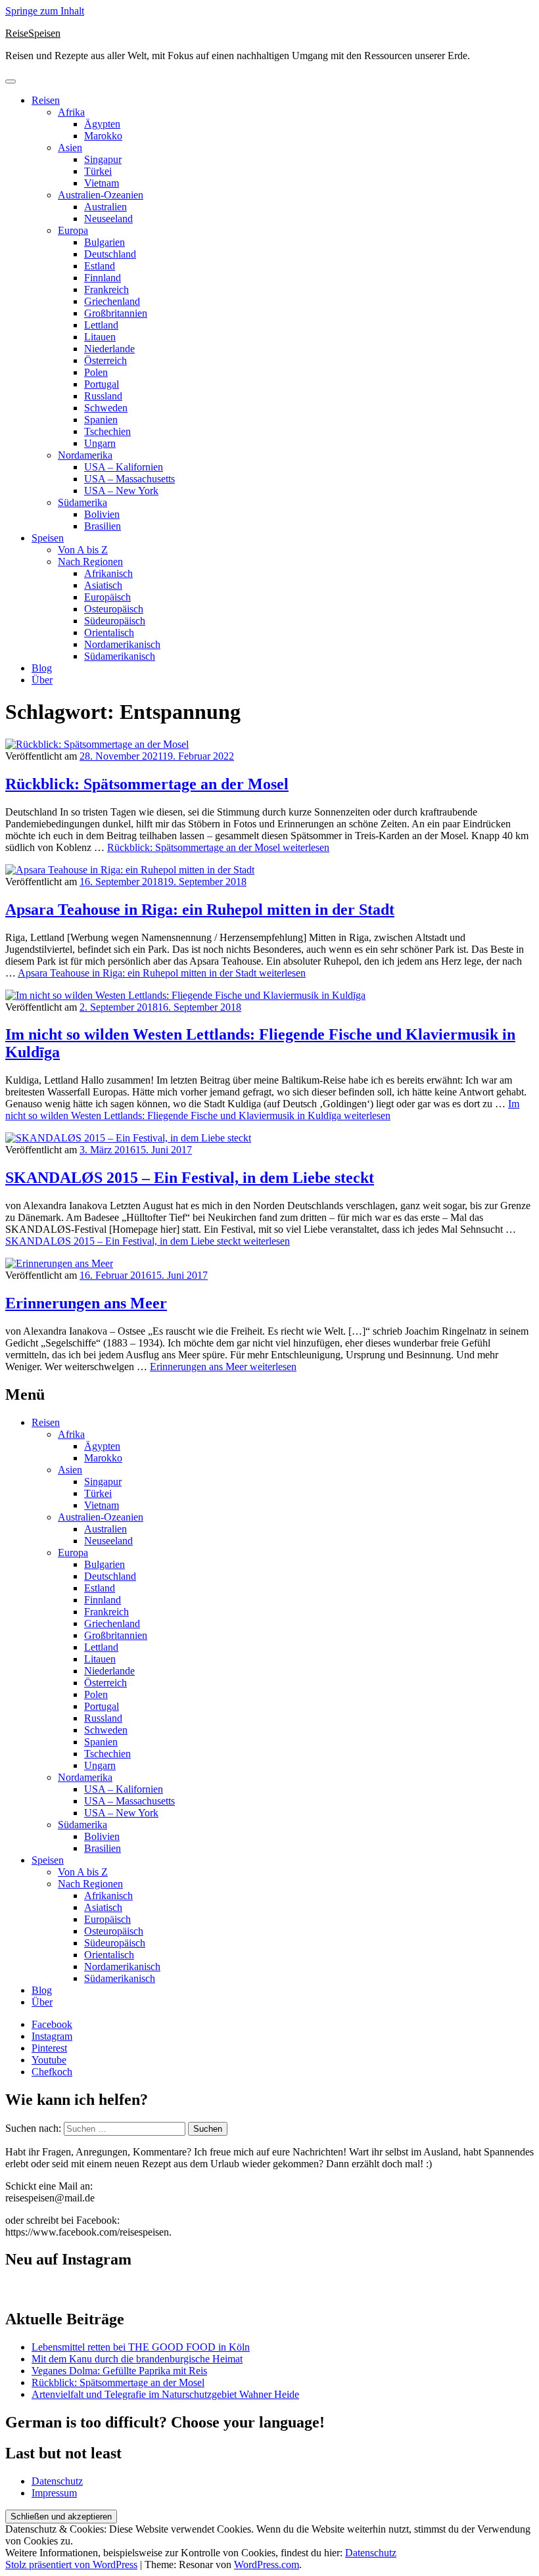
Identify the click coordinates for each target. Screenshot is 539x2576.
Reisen (46, 100)
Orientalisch (109, 632)
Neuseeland (108, 218)
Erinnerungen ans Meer (86, 1303)
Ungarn (100, 443)
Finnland (103, 278)
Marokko (103, 136)
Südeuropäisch (115, 621)
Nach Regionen (90, 562)
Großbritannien (116, 313)
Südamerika (82, 502)
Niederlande (109, 349)
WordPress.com (267, 2564)
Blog (42, 668)
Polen (96, 372)
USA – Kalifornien (124, 467)
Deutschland (110, 254)
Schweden (106, 408)
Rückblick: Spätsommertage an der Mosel (147, 784)
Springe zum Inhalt (45, 11)
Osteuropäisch (114, 609)
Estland (100, 266)
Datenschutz (57, 2481)
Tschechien (107, 431)
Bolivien (102, 514)
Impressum (54, 2493)
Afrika (71, 112)
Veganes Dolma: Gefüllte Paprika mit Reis (119, 2371)
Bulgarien (105, 242)
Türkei (98, 171)
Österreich (105, 360)
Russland (103, 396)
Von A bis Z (83, 550)
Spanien (101, 420)
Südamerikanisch (120, 656)
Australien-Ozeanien (101, 195)
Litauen (100, 337)
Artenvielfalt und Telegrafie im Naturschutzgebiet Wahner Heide (165, 2394)
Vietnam (102, 183)
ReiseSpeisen (33, 33)
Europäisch (107, 597)
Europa (73, 230)
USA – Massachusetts (129, 479)
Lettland (101, 325)
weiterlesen (218, 847)
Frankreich (106, 289)
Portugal (102, 384)
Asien (70, 148)
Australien (105, 207)
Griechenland (112, 301)
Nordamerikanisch (122, 644)
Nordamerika (85, 455)
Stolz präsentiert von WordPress (71, 2564)
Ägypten (102, 124)
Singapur (103, 159)
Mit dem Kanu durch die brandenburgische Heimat (137, 2359)
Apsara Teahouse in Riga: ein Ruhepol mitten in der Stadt (200, 909)
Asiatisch (103, 585)
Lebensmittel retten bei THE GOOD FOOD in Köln (141, 2347)
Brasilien (103, 526)
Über (42, 680)
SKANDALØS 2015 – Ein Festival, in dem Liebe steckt (190, 1178)
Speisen (48, 538)
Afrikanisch (108, 573)
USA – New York (121, 491)
